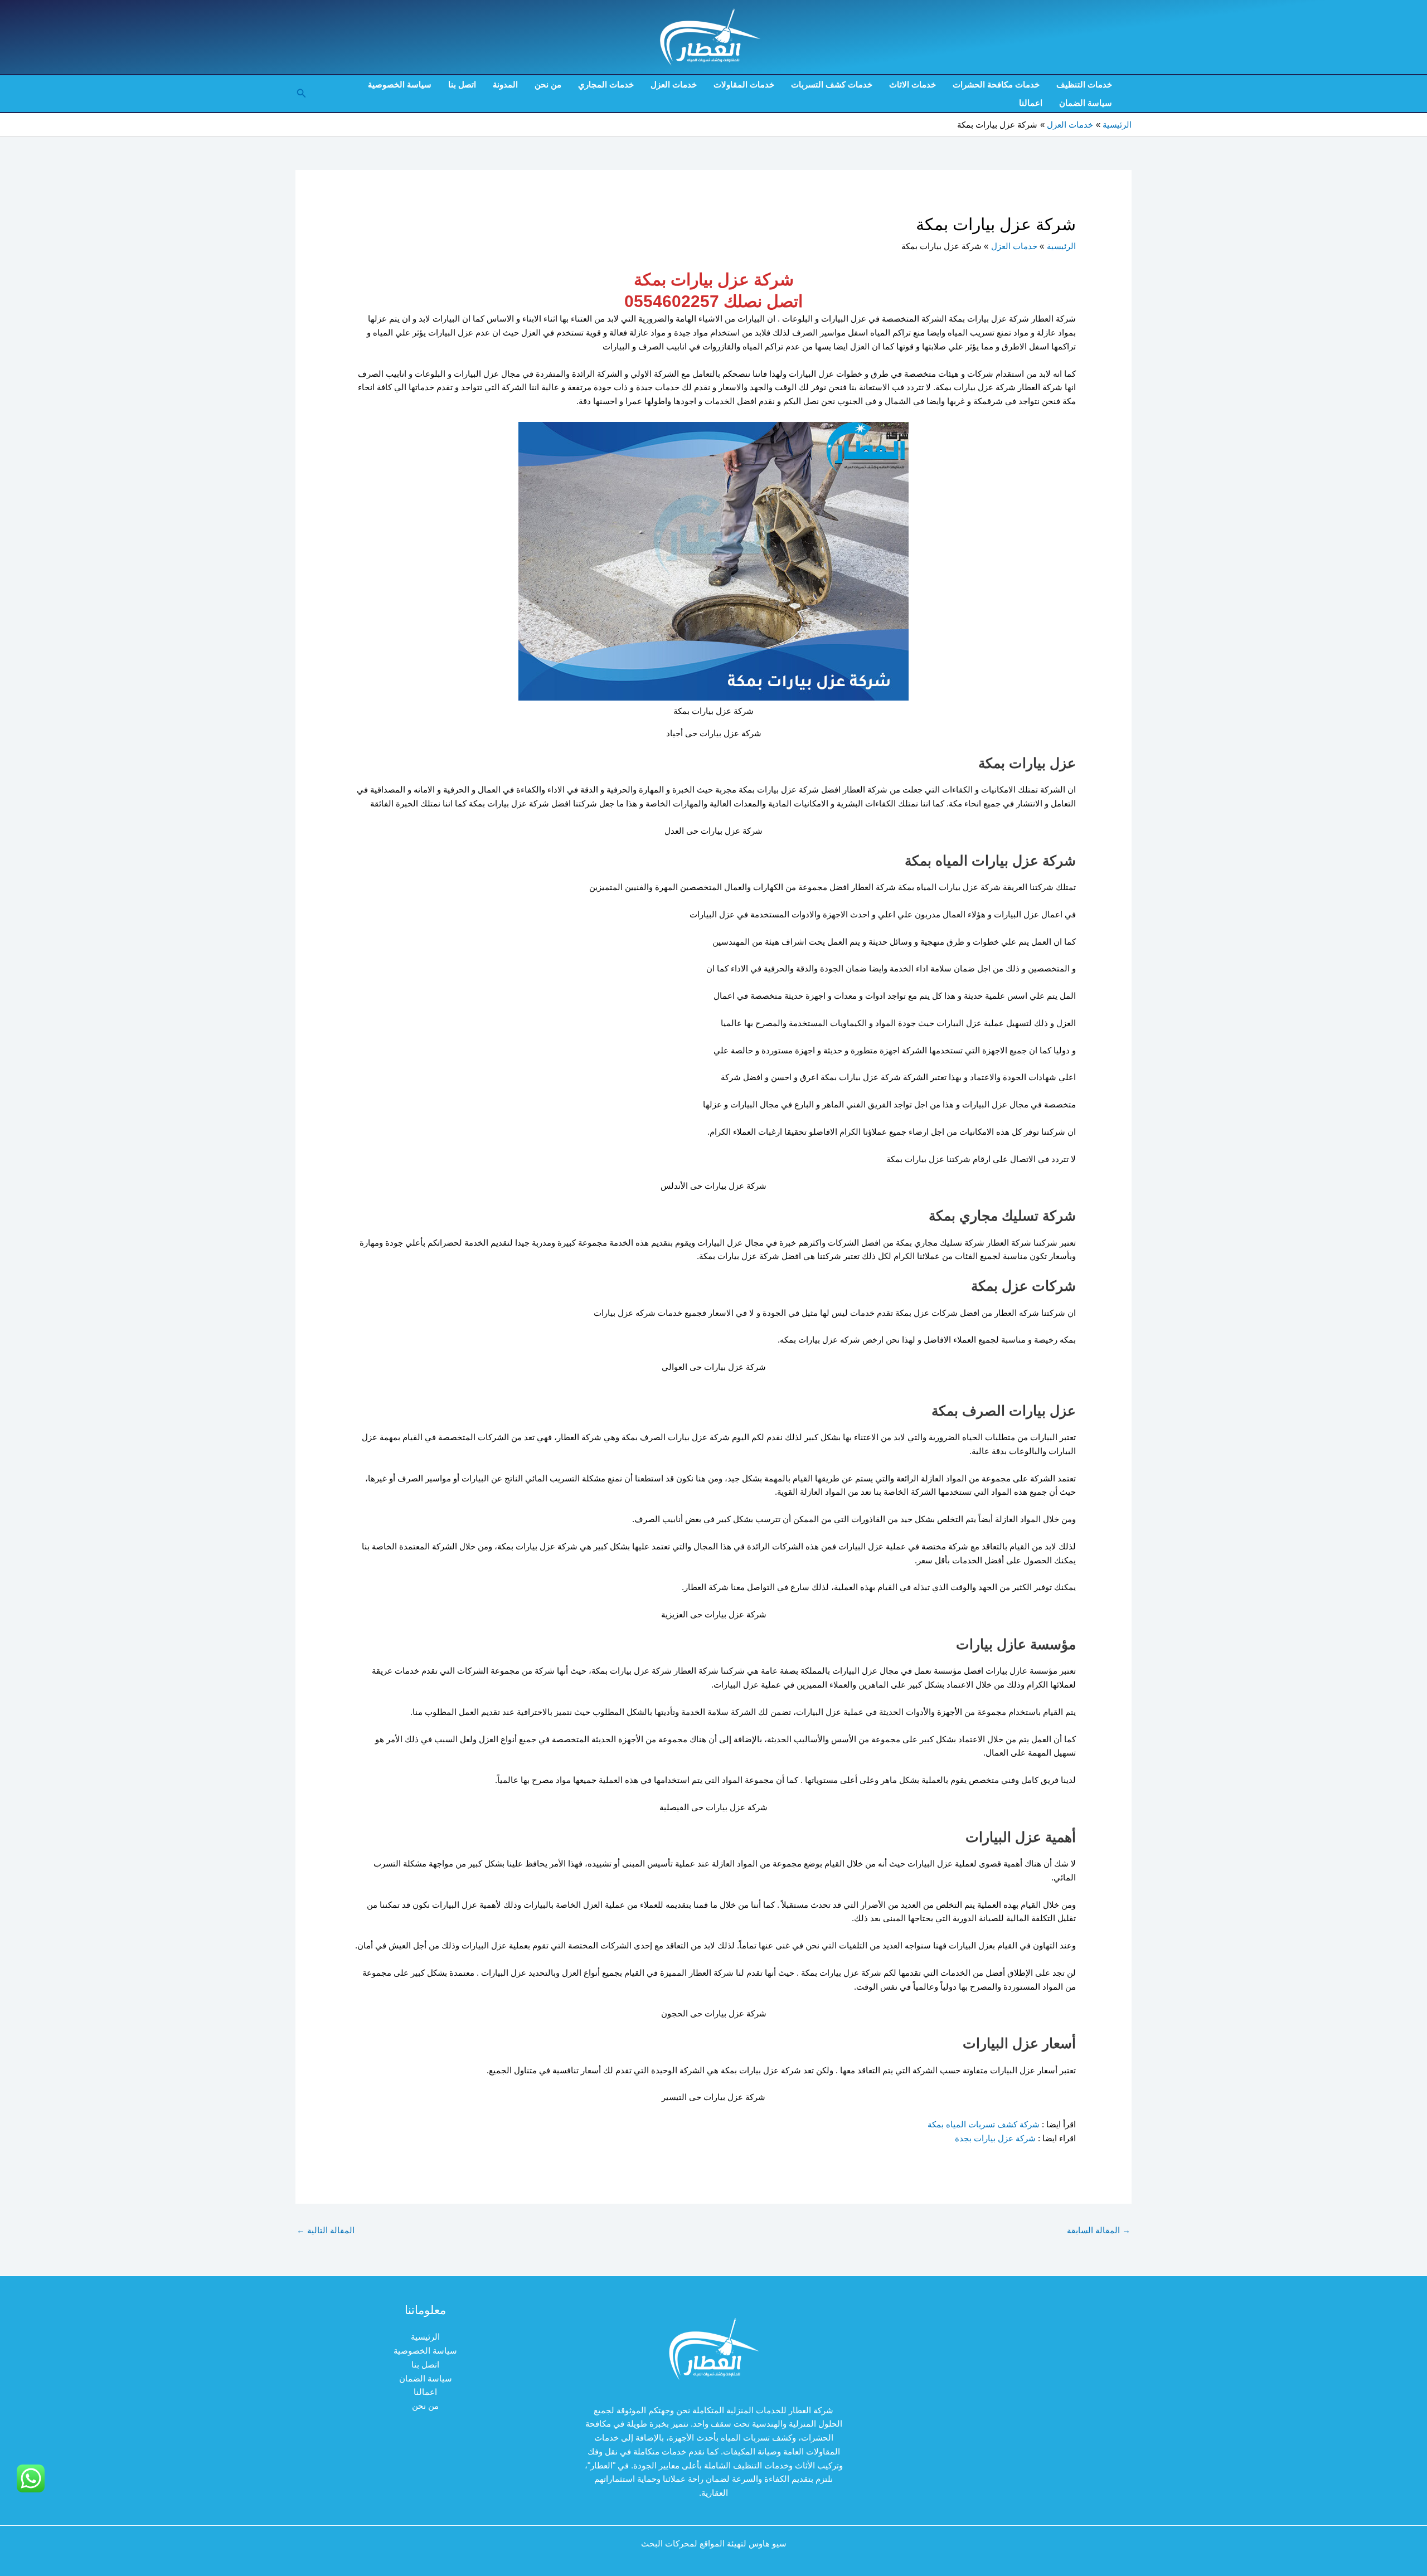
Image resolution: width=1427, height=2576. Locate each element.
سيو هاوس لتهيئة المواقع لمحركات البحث (714, 2543)
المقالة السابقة (1099, 2230)
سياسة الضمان (1086, 103)
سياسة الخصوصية (400, 84)
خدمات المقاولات (744, 84)
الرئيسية (425, 2337)
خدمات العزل (674, 84)
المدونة (505, 84)
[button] (300, 94)
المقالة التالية (326, 2230)
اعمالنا (1031, 103)
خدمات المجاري (606, 84)
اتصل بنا (462, 84)
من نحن (548, 84)
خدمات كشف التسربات (832, 84)
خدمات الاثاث (912, 84)
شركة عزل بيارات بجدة (994, 2138)
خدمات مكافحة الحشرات (996, 84)
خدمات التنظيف (1084, 84)
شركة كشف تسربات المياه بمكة (984, 2124)
